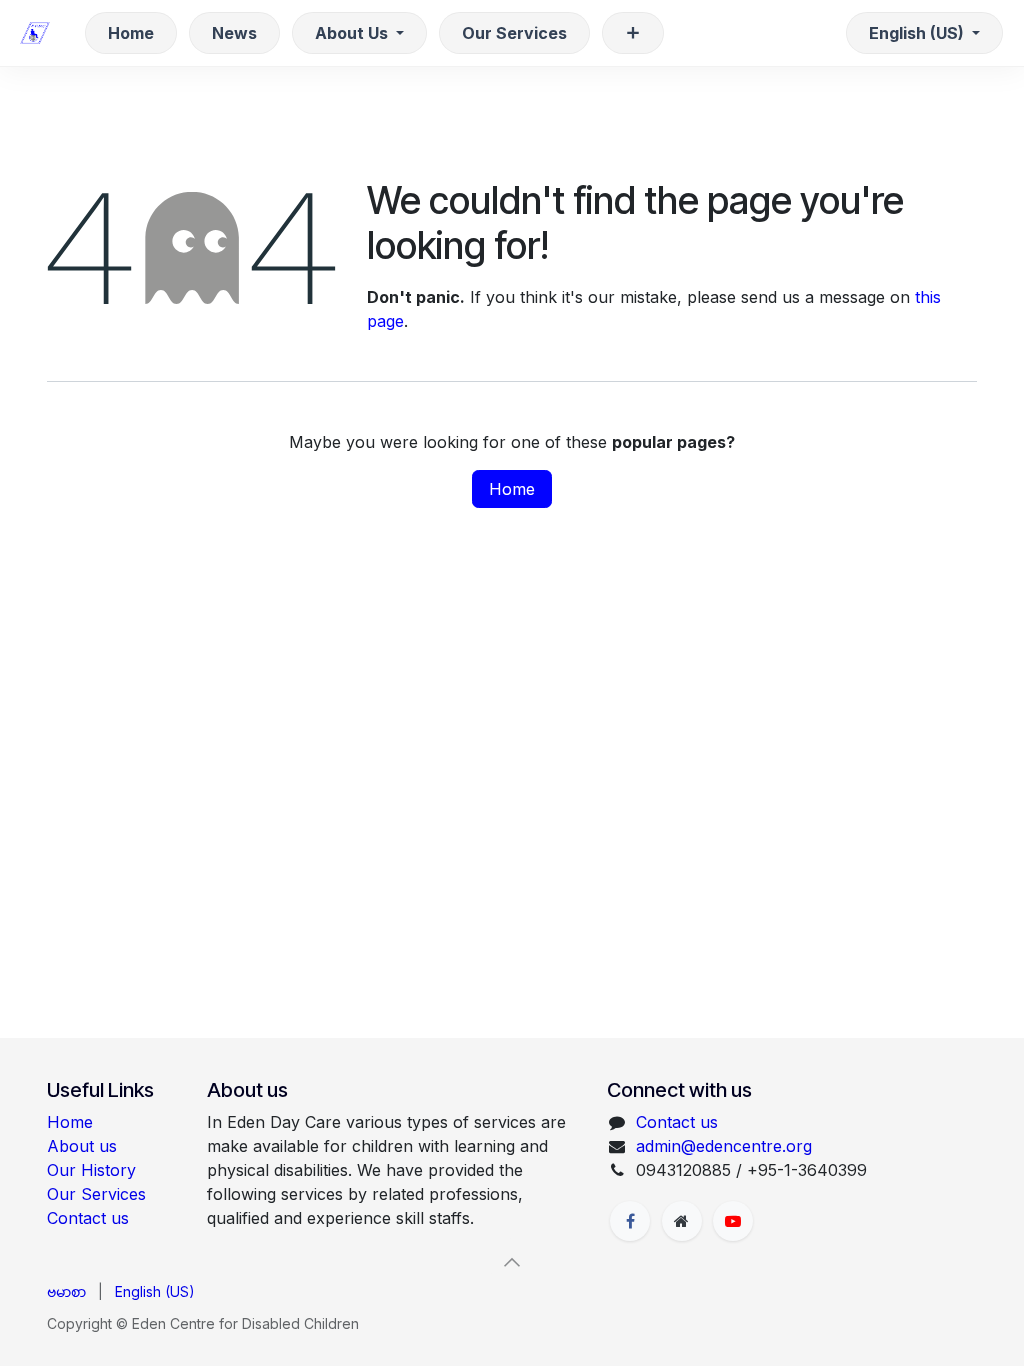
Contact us (88, 1218)
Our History (91, 1170)
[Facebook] (630, 1221)
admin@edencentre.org (724, 1146)
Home (512, 489)
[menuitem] (131, 33)
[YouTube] (733, 1221)
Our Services (96, 1194)
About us (82, 1146)
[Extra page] (682, 1221)
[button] (512, 1262)
